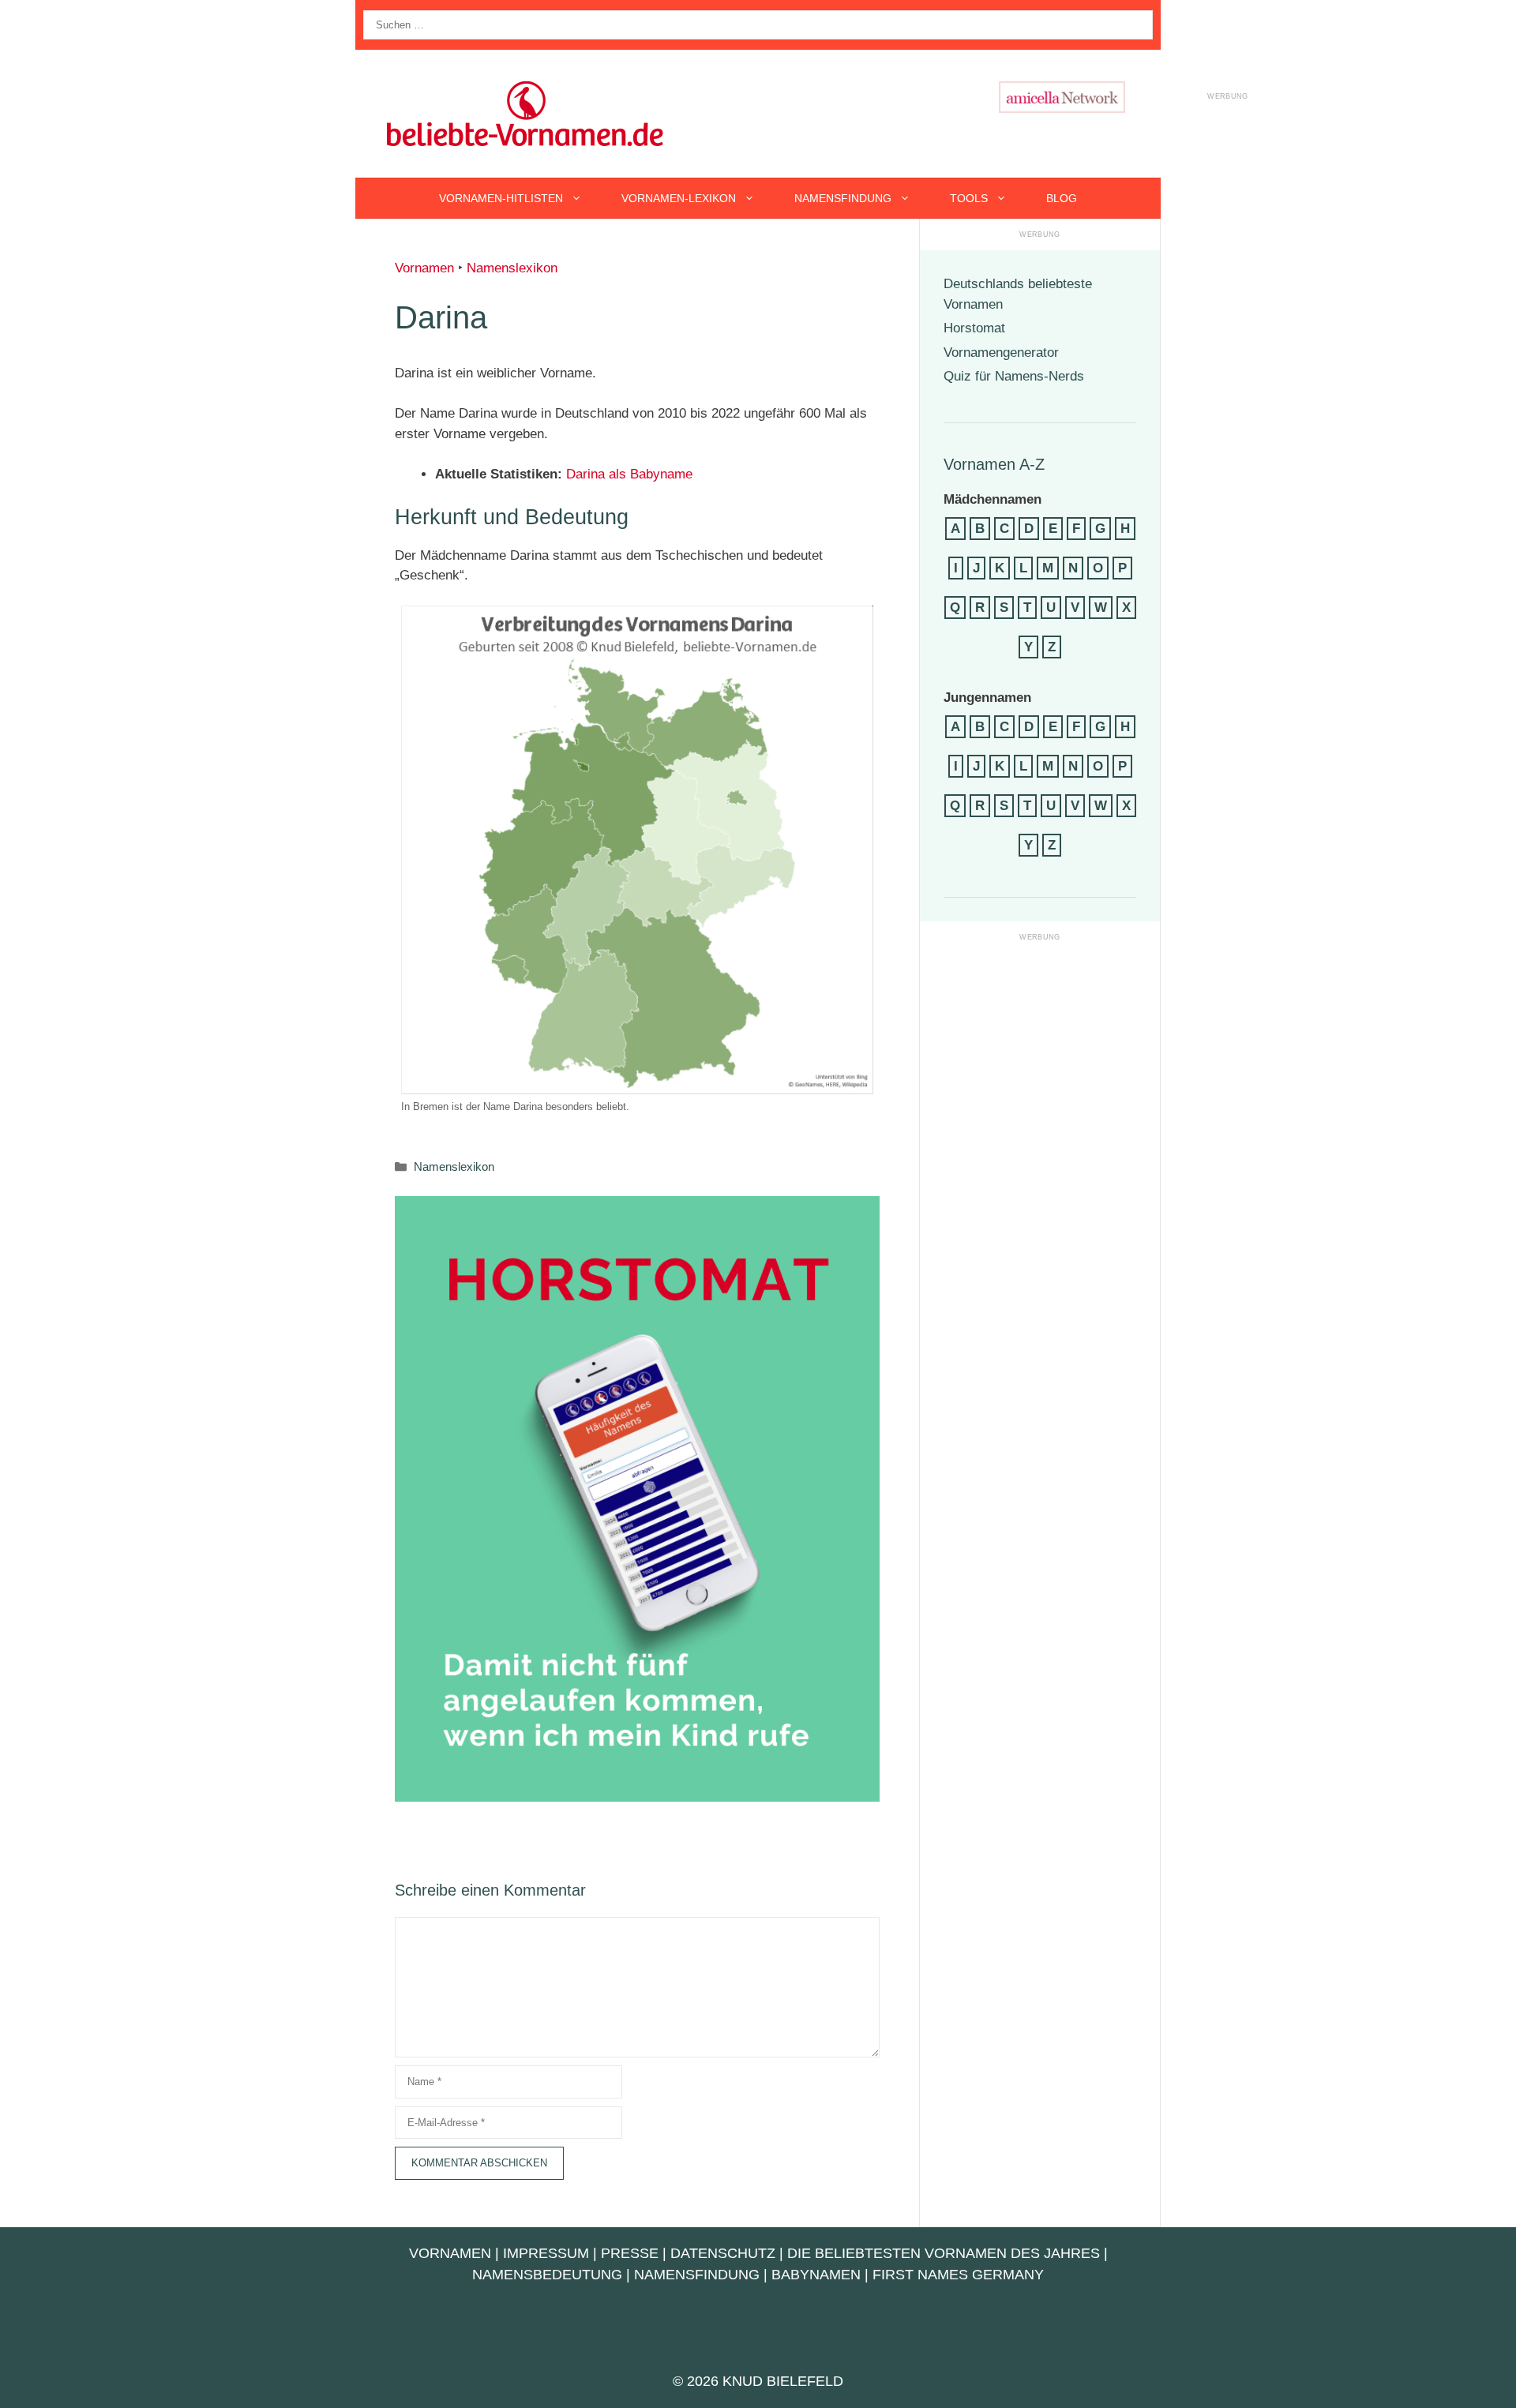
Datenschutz (723, 2253)
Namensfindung (843, 198)
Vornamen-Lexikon (679, 198)
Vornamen (424, 268)
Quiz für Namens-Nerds (1014, 376)
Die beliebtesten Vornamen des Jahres (944, 2253)
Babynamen (816, 2275)
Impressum (546, 2253)
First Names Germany (958, 2275)
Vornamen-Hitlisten (501, 198)
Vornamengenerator (1001, 353)
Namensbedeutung (547, 2275)
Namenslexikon (512, 268)
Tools (969, 198)
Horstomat (974, 328)
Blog (1062, 198)
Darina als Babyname (629, 474)
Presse (630, 2253)
